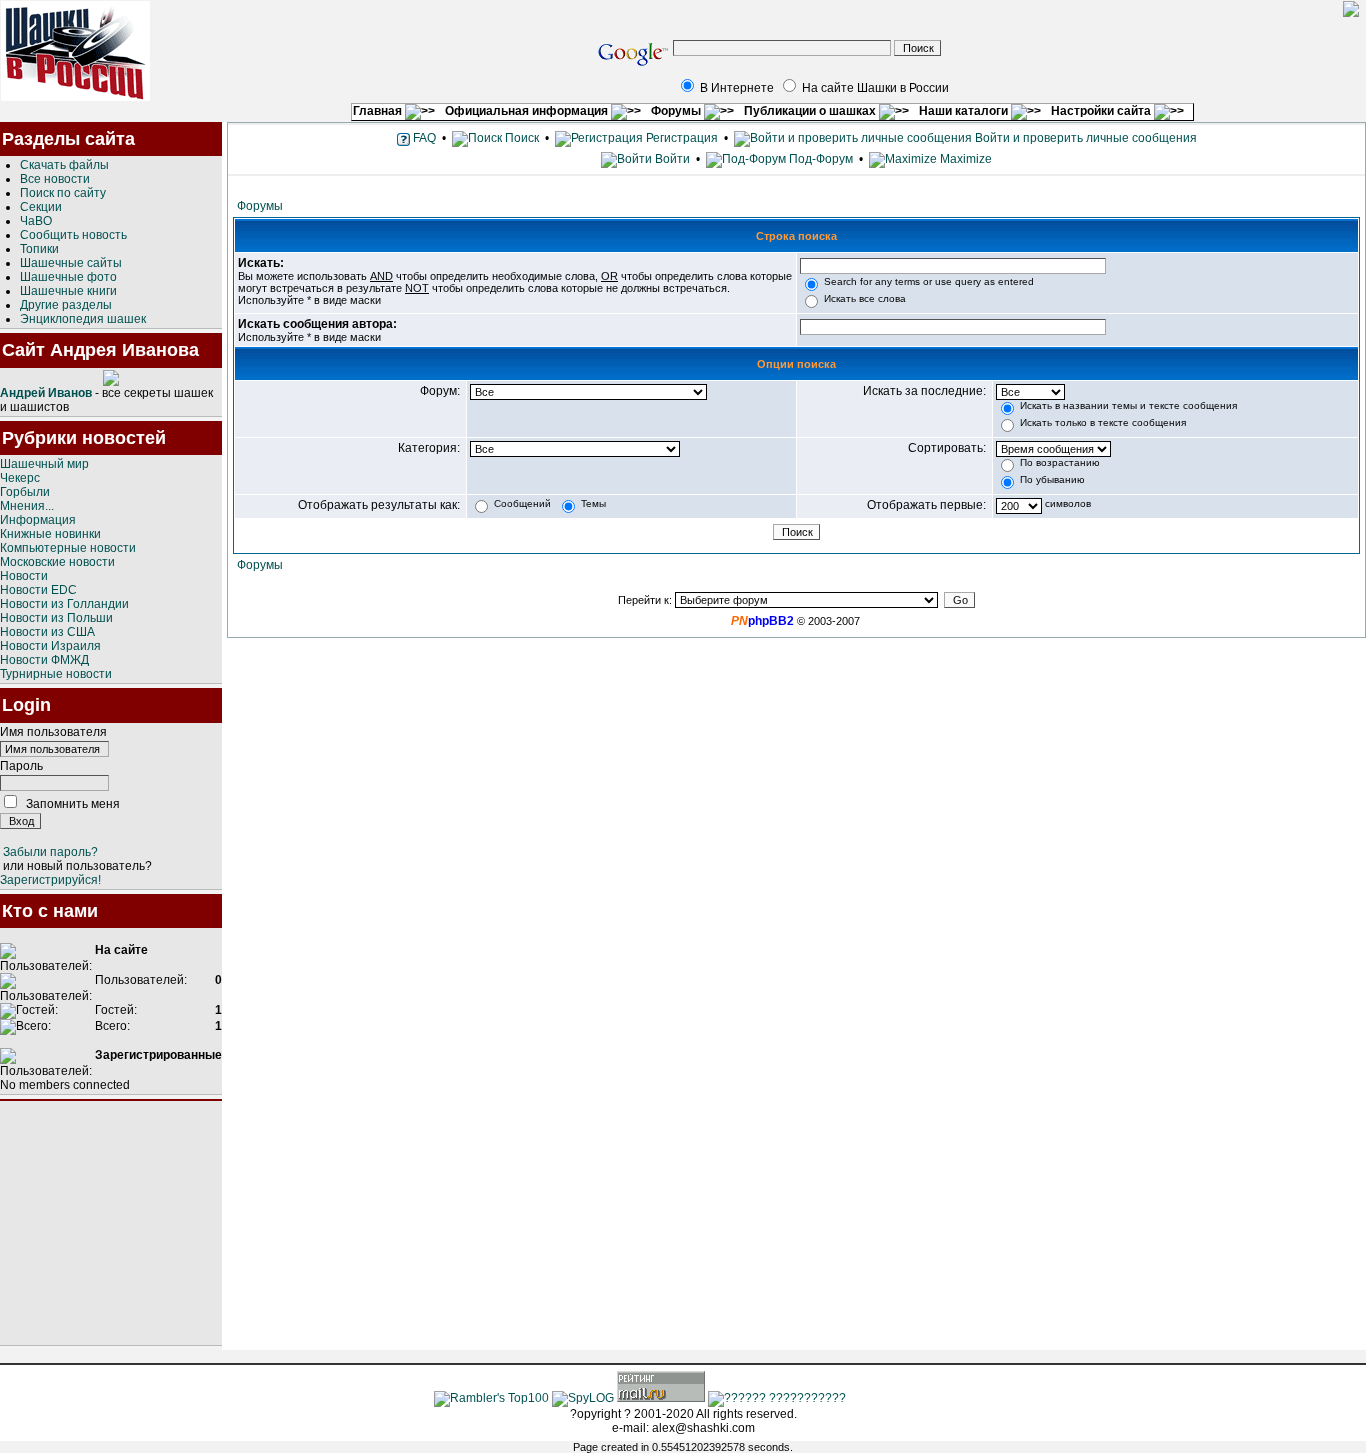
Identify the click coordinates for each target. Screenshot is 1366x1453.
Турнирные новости (56, 674)
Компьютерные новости (68, 548)
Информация (38, 520)
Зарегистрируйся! (50, 880)
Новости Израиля (50, 646)
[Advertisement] (111, 1223)
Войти (672, 159)
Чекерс (20, 478)
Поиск (520, 138)
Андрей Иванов (46, 393)
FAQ (423, 138)
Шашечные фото (68, 277)
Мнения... (27, 506)
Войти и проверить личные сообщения (1084, 138)
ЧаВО (36, 221)
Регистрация (680, 138)
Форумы (677, 111)
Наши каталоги (965, 111)
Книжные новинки (50, 534)
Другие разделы (66, 305)
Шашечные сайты (71, 263)
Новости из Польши (56, 618)
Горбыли (25, 492)
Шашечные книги (68, 291)
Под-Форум (819, 159)
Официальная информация (528, 111)
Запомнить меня (73, 804)
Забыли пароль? (50, 852)
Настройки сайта (1102, 111)
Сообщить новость (73, 235)
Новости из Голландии (64, 604)
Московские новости (57, 562)
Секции (41, 207)
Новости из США (47, 632)
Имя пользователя (53, 732)
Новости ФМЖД (44, 660)
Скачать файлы (64, 165)
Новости (24, 576)
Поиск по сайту (63, 193)
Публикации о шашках (811, 111)
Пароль (21, 766)
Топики (39, 249)
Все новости (55, 179)
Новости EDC (38, 590)
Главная (379, 111)
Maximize (964, 159)
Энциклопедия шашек (83, 319)
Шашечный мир (44, 464)
